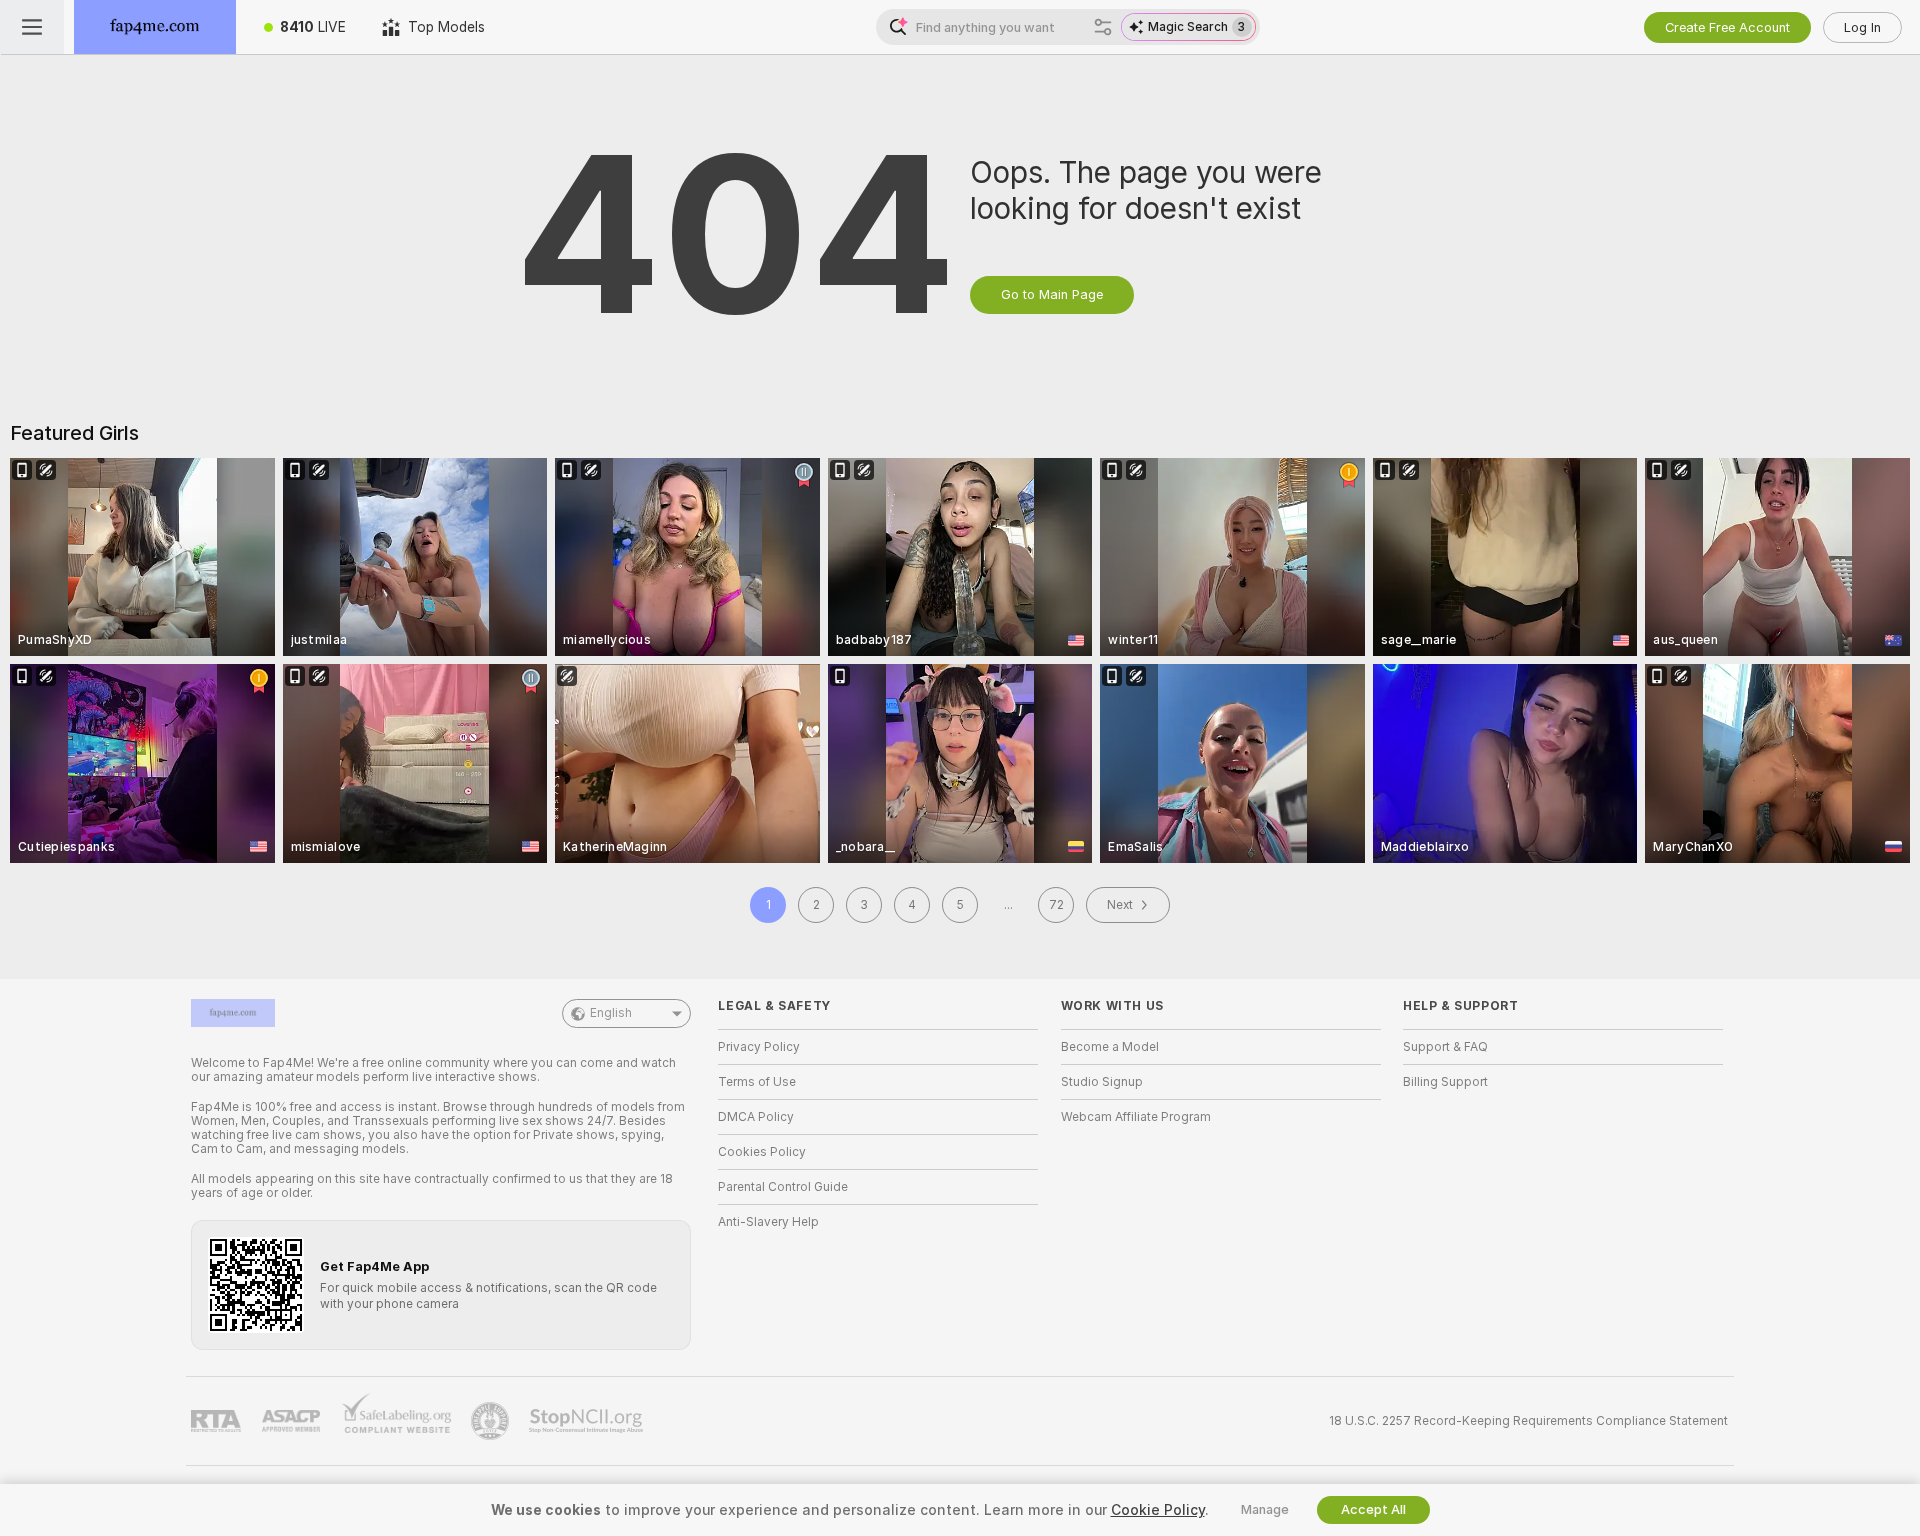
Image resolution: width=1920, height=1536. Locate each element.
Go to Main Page (1052, 294)
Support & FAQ (1445, 1047)
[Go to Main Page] (155, 27)
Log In (1862, 27)
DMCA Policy (756, 1117)
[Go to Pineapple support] (492, 1421)
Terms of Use (757, 1082)
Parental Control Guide (783, 1187)
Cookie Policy (1158, 1510)
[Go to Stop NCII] (588, 1421)
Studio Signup (1102, 1082)
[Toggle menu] (32, 27)
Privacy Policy (759, 1047)
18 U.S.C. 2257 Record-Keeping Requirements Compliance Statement (1528, 1421)
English (611, 1013)
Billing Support (1445, 1082)
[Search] (1103, 27)
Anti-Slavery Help (768, 1222)
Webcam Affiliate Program (1136, 1117)
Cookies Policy (762, 1152)
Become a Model (1110, 1047)
